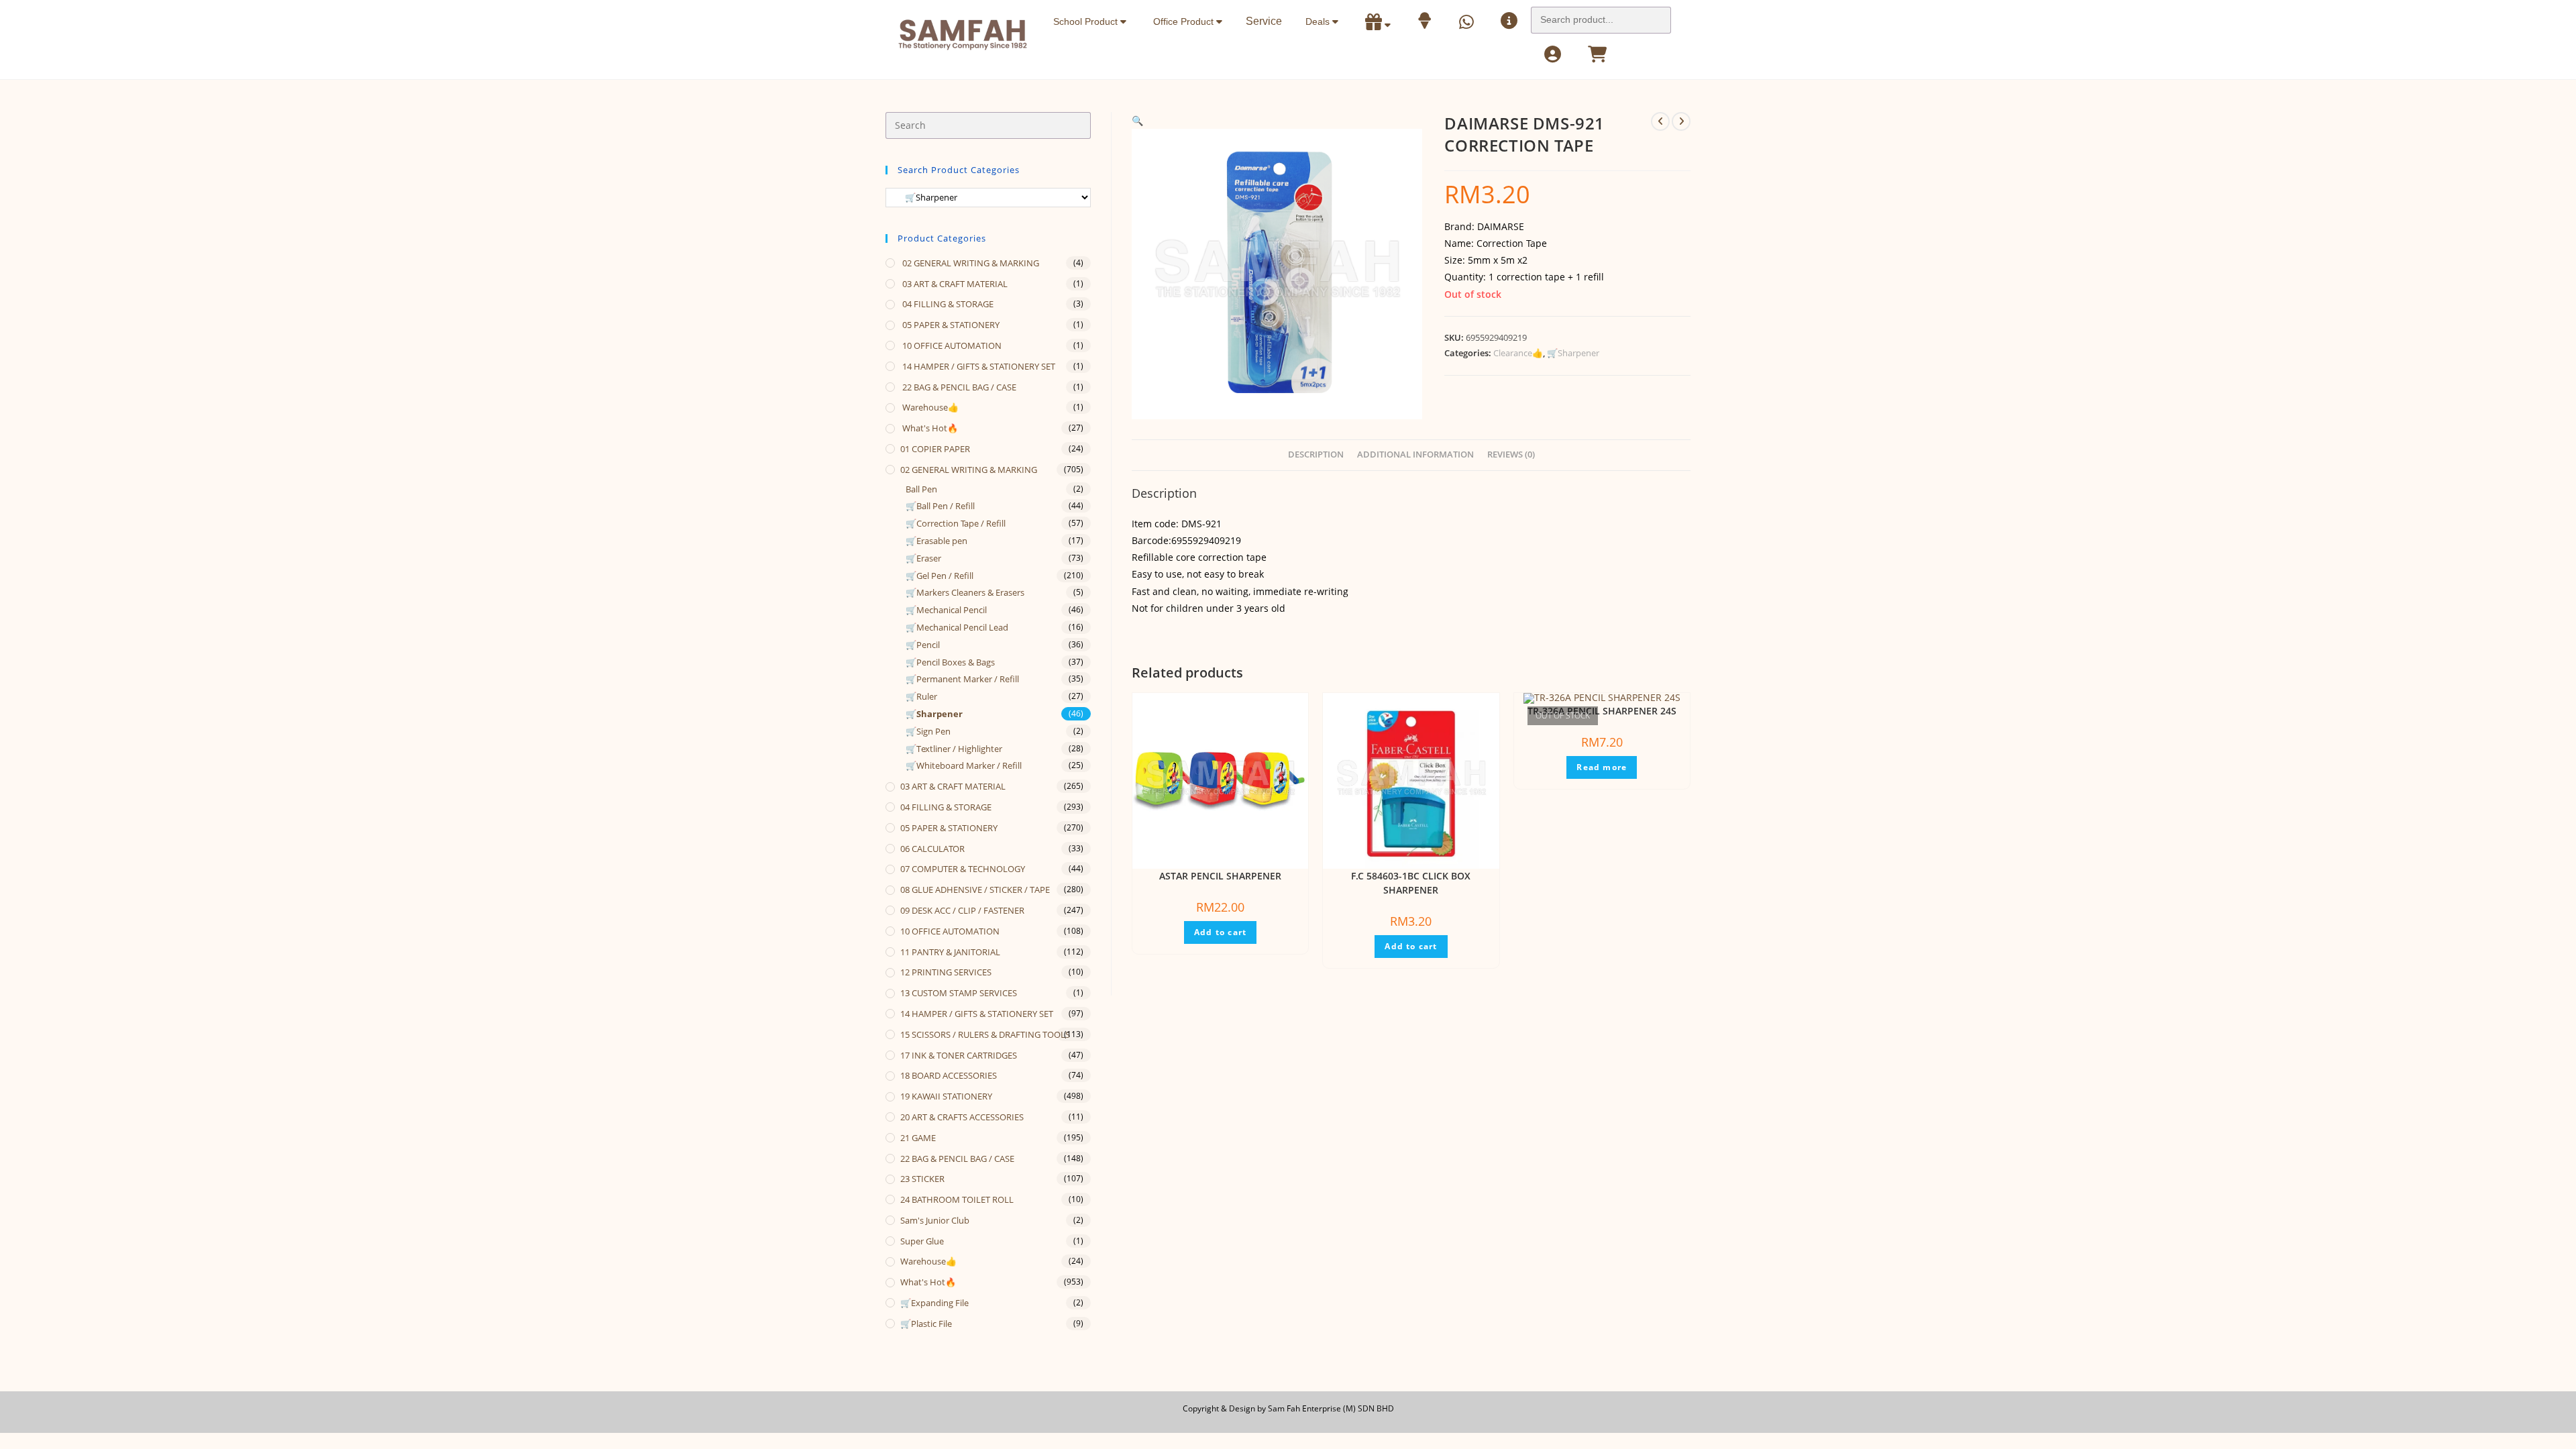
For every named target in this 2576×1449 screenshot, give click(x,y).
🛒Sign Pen (928, 731)
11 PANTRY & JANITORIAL (950, 952)
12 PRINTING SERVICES (946, 972)
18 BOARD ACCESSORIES (949, 1075)
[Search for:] (1601, 16)
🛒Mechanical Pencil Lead (957, 627)
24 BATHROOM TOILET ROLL (957, 1199)
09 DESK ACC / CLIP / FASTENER (962, 910)
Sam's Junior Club (935, 1220)
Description (1316, 454)
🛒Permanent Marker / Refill (962, 679)
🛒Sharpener (1573, 353)
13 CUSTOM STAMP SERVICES (959, 993)
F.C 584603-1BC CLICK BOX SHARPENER (1411, 883)
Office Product (1185, 21)
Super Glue (922, 1241)
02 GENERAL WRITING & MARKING (970, 263)
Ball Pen (921, 489)
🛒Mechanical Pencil (946, 610)
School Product (1087, 21)
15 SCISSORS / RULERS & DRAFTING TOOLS (985, 1034)
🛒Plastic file (926, 1324)
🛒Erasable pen (936, 541)
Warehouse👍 (929, 407)
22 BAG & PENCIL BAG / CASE (958, 387)
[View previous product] (1660, 121)
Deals (1319, 21)
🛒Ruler (921, 696)
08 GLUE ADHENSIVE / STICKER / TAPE (975, 890)
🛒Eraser (923, 558)
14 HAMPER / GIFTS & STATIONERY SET (978, 366)
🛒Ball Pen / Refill (940, 506)
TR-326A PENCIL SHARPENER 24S (1602, 711)
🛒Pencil (923, 645)
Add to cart (1220, 932)
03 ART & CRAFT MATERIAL (954, 284)
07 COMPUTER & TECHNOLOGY (963, 869)
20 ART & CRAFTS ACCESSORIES (962, 1117)
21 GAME (918, 1138)
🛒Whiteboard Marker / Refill (964, 765)
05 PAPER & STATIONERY (950, 325)
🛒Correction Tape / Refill (956, 523)
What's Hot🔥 (929, 428)
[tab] (1316, 455)
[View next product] (1681, 121)
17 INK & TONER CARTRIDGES (959, 1055)
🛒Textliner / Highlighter (954, 749)
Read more (1602, 767)
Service (1264, 21)
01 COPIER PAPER (935, 449)
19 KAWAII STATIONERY (946, 1096)
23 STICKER (922, 1179)
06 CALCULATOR (932, 849)
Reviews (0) (1511, 454)
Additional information (1415, 454)
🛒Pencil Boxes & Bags (950, 662)
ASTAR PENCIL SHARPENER (1220, 876)
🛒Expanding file (934, 1303)
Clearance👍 (1518, 353)
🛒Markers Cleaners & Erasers (965, 592)
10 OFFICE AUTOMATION (951, 345)
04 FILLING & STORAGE (947, 304)
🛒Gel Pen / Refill (940, 576)
